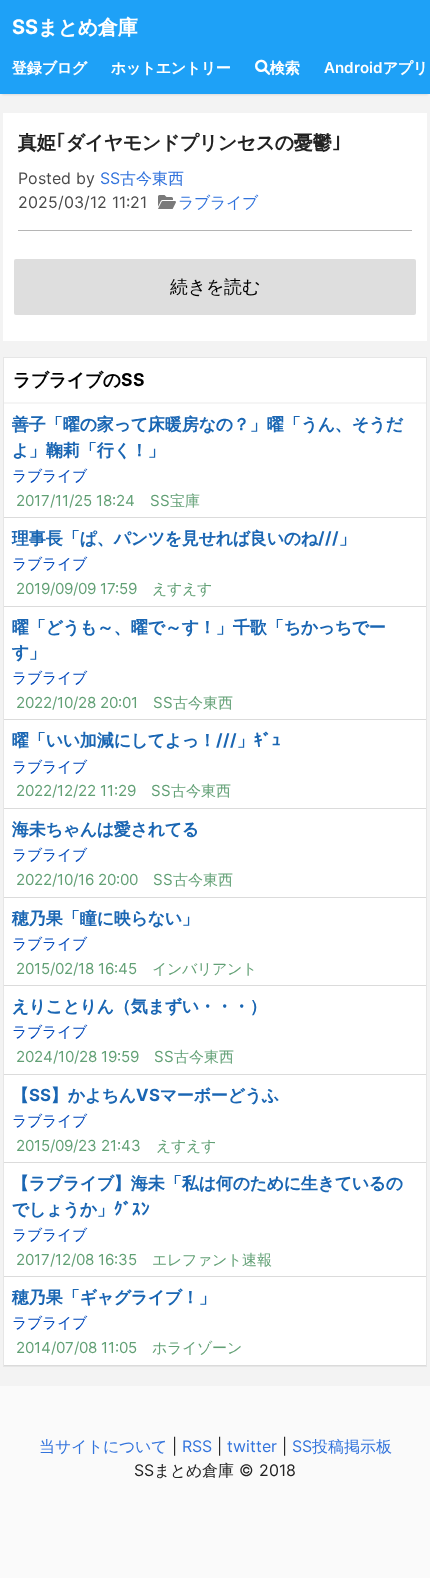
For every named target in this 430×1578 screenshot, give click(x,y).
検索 (285, 67)
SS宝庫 (175, 500)
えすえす (182, 588)
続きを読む (215, 286)
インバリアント (204, 968)
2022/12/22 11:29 (76, 790)
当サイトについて (103, 1446)
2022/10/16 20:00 (77, 879)
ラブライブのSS (79, 379)
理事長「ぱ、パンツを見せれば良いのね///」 (184, 538)
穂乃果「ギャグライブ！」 (114, 1297)
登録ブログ (49, 67)
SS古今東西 (142, 178)
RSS (197, 1446)
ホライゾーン (197, 1347)
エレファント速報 (212, 1259)
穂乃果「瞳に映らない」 (105, 918)
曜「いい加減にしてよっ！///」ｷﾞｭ (146, 740)
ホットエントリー (171, 67)
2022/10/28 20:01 (77, 702)
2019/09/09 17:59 (76, 588)
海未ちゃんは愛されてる (105, 829)
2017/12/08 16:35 (76, 1259)
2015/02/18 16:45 (76, 968)
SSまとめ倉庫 (75, 27)
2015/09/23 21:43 (78, 1145)
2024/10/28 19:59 (77, 1056)
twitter (252, 1446)
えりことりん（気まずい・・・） (139, 1006)
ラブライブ (218, 202)
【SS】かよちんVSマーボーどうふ (145, 1095)
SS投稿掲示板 (342, 1446)
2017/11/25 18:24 (75, 500)
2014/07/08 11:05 (76, 1347)
